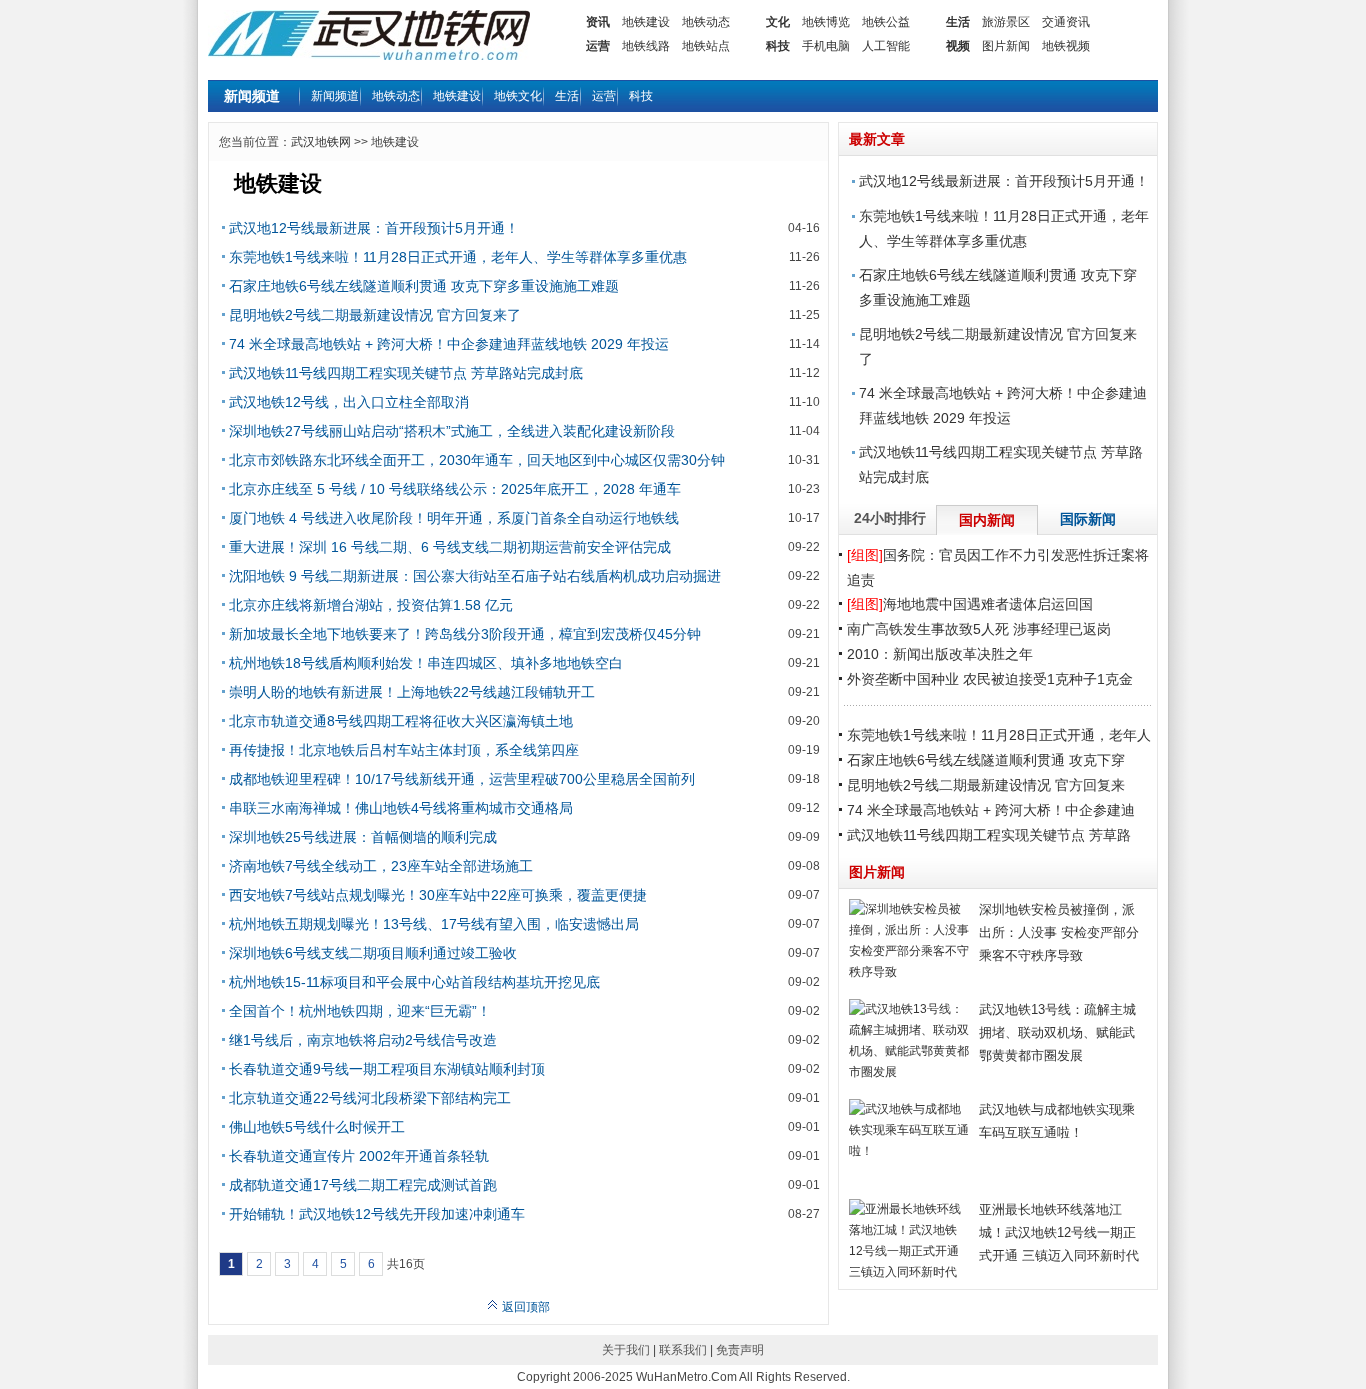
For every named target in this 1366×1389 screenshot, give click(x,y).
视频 (958, 46)
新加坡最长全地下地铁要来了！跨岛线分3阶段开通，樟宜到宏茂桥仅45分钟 (465, 634)
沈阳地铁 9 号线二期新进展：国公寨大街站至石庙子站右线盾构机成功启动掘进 (475, 576)
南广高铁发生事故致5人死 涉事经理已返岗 (979, 629)
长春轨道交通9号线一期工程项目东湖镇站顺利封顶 (387, 1069)
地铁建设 (646, 22)
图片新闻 (1006, 46)
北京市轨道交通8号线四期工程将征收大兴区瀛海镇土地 (401, 721)
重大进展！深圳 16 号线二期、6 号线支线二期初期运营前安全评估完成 (450, 547)
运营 (598, 46)
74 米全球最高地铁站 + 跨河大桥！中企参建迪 (991, 810)
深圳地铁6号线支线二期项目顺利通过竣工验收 (373, 953)
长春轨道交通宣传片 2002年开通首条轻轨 (359, 1156)
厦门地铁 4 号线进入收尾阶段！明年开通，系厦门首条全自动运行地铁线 (454, 518)
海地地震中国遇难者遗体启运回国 (970, 604)
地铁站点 (706, 46)
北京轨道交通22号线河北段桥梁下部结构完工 (370, 1098)
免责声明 (740, 1350)
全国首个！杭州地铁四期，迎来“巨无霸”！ (360, 1011)
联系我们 (683, 1350)
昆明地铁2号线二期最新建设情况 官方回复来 (986, 785)
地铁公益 (886, 22)
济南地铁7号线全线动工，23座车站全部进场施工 (381, 866)
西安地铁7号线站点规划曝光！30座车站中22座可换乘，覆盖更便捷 (438, 895)
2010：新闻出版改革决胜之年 (940, 654)
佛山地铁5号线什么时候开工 (317, 1127)
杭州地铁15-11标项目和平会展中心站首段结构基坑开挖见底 (414, 982)
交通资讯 (1066, 22)
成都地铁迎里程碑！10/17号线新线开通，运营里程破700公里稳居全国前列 (462, 779)
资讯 (598, 22)
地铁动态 (706, 22)
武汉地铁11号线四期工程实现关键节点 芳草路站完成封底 (406, 373)
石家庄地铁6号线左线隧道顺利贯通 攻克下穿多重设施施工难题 (424, 286)
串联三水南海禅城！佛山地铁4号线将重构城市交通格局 (401, 808)
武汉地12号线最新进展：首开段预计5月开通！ (374, 228)
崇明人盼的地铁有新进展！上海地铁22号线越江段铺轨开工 (412, 692)
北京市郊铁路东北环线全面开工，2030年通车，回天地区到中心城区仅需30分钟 (477, 460)
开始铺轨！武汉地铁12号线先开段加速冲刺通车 (377, 1214)
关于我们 (626, 1350)
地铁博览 (826, 22)
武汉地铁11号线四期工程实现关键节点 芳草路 (989, 835)
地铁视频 (1066, 46)
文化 (778, 22)
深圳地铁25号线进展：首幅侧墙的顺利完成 (363, 837)
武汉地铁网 (321, 142)
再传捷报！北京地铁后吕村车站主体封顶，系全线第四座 (404, 750)
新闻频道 (335, 96)
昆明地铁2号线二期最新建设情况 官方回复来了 (375, 315)
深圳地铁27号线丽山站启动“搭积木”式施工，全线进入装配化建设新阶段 (452, 431)
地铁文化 (518, 96)
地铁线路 (646, 46)
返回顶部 (524, 1307)
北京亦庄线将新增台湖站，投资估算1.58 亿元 (371, 605)
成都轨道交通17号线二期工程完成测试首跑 (363, 1185)
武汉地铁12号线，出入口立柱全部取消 (349, 402)
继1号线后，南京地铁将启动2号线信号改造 (363, 1040)
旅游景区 (1006, 22)
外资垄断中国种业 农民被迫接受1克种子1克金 (990, 679)
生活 (958, 22)
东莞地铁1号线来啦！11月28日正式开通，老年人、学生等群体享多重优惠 (458, 257)
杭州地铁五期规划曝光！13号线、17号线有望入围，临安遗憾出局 (434, 924)
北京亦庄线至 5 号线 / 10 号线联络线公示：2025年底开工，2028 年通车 (455, 489)
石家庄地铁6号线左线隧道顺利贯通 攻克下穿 (986, 760)
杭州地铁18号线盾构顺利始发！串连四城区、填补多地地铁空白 (426, 663)
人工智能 (886, 46)
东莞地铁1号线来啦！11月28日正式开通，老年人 (999, 735)
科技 (778, 46)
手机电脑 (826, 46)
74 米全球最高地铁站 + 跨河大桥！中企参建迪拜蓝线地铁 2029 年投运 (449, 344)
